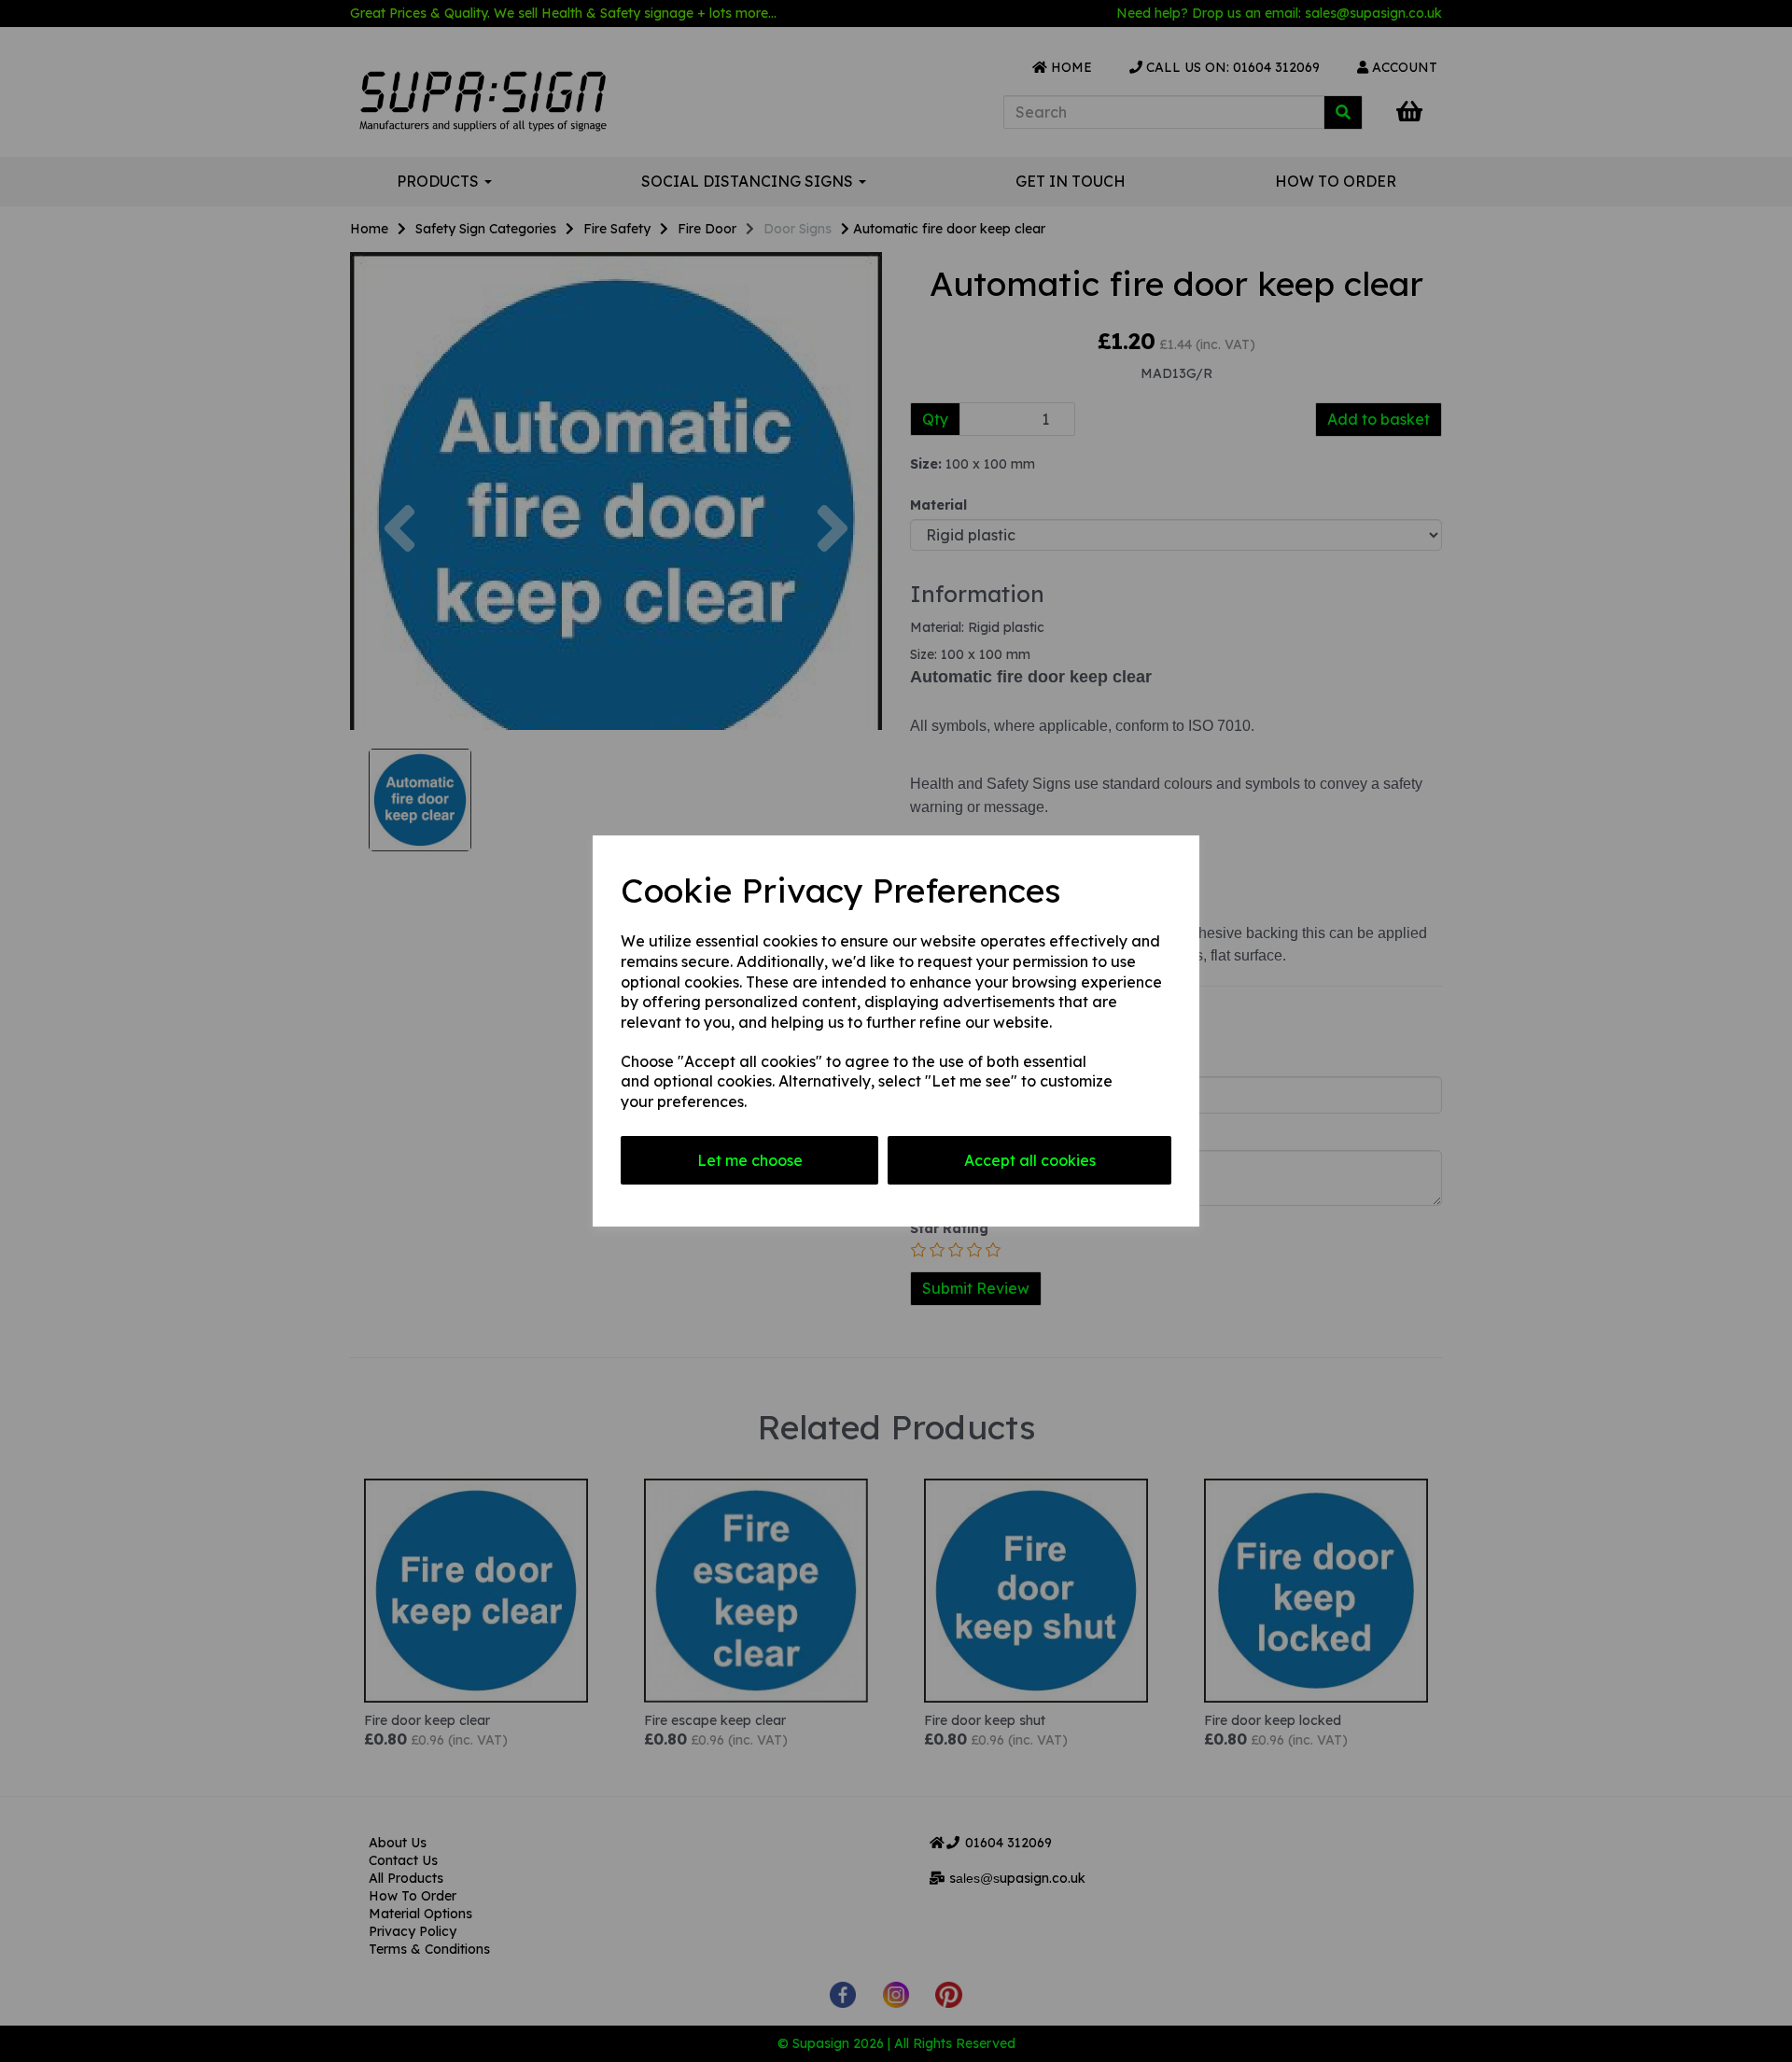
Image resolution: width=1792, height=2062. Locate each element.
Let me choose (750, 1160)
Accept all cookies (1030, 1160)
